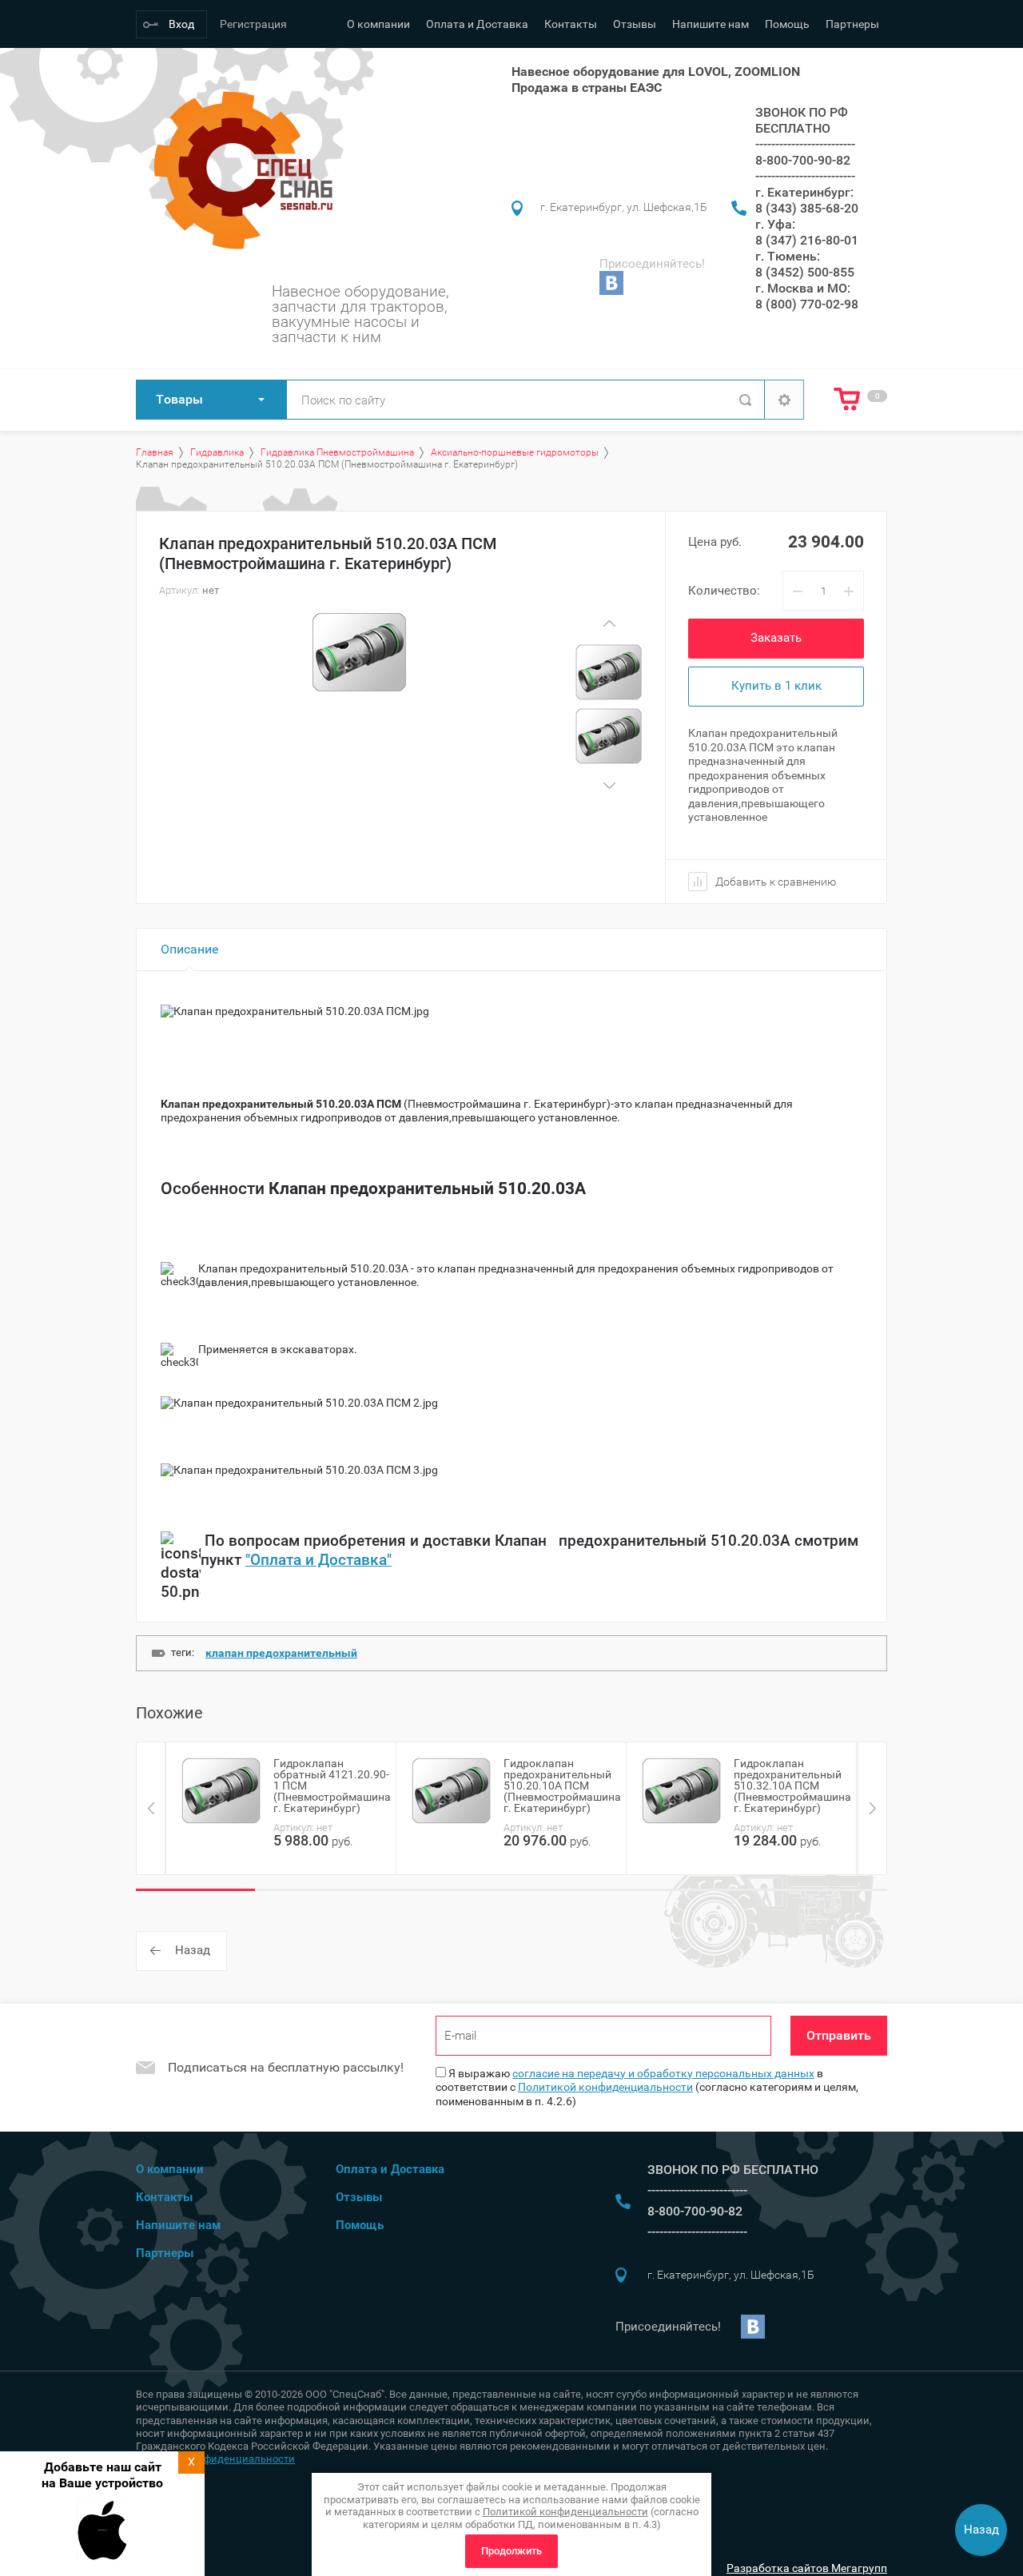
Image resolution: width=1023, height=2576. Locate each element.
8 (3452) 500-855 (805, 272)
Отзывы (635, 24)
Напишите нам (711, 24)
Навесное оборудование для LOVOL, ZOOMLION (656, 72)
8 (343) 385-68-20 (807, 208)
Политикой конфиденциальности (605, 2087)
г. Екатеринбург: (804, 192)
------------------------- (805, 144)
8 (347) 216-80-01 (807, 240)
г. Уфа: (775, 224)
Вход (181, 24)
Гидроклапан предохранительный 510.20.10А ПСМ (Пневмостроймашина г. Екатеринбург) (562, 1786)
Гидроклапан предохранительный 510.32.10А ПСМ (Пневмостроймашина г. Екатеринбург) (792, 1786)
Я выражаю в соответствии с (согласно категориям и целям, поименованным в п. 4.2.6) (647, 2087)
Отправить (839, 2035)
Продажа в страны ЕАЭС (587, 88)
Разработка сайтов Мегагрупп (807, 2568)
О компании (378, 24)
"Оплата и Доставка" (318, 1560)
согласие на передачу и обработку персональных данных (663, 2073)
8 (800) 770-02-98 (807, 304)
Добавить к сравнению (774, 882)
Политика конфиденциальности (215, 2459)
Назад (193, 1950)
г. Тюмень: (788, 256)
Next (609, 785)
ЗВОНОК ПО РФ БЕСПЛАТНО (802, 120)
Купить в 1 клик (776, 686)
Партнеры (852, 24)
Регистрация (253, 24)
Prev (609, 623)
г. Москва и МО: (803, 288)
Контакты (571, 24)
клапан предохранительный (281, 1653)
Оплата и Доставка (477, 24)
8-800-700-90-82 (803, 160)
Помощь (787, 24)
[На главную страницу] (239, 170)
